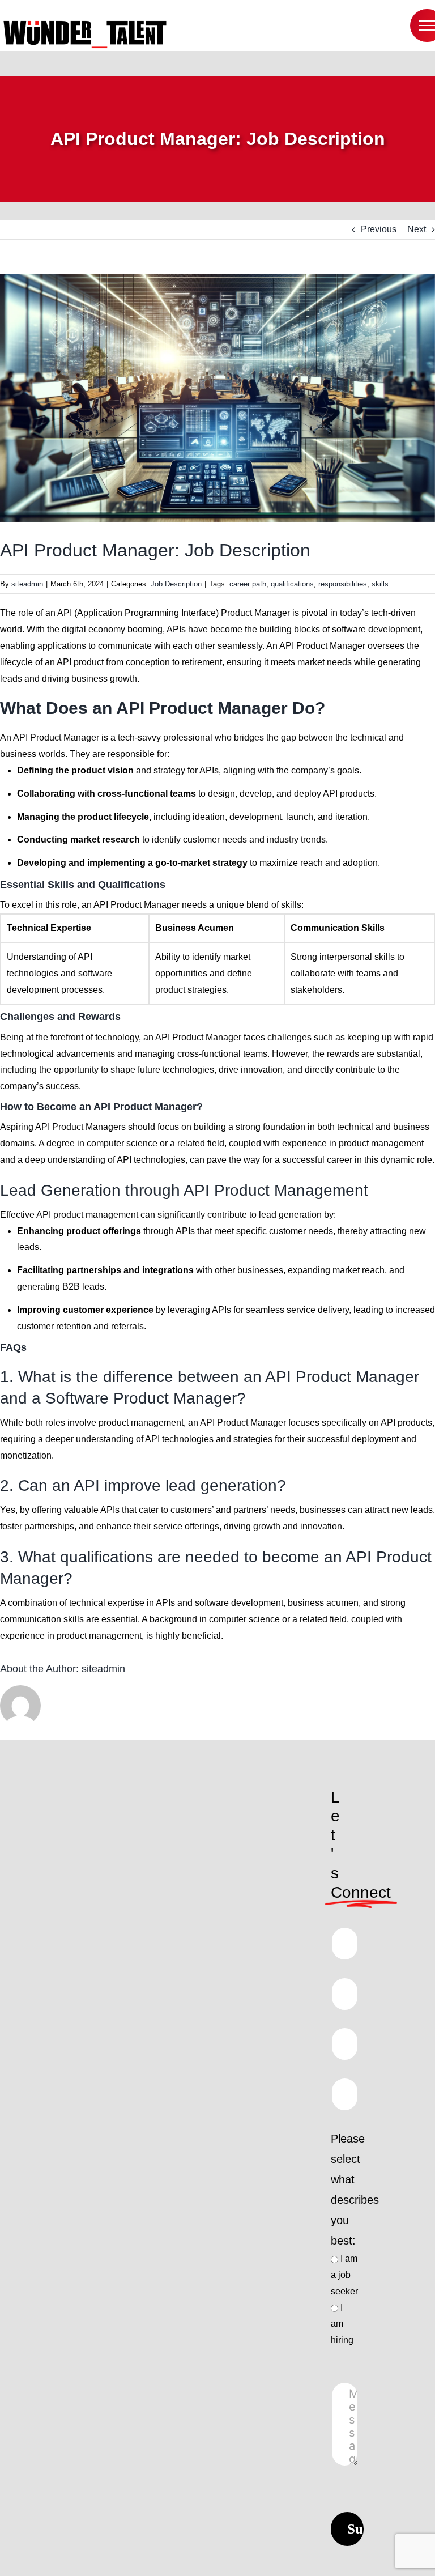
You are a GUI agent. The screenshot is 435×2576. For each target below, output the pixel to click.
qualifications (292, 584)
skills (380, 584)
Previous (379, 229)
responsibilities (343, 584)
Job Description (176, 584)
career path (248, 584)
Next (417, 229)
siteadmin (27, 584)
